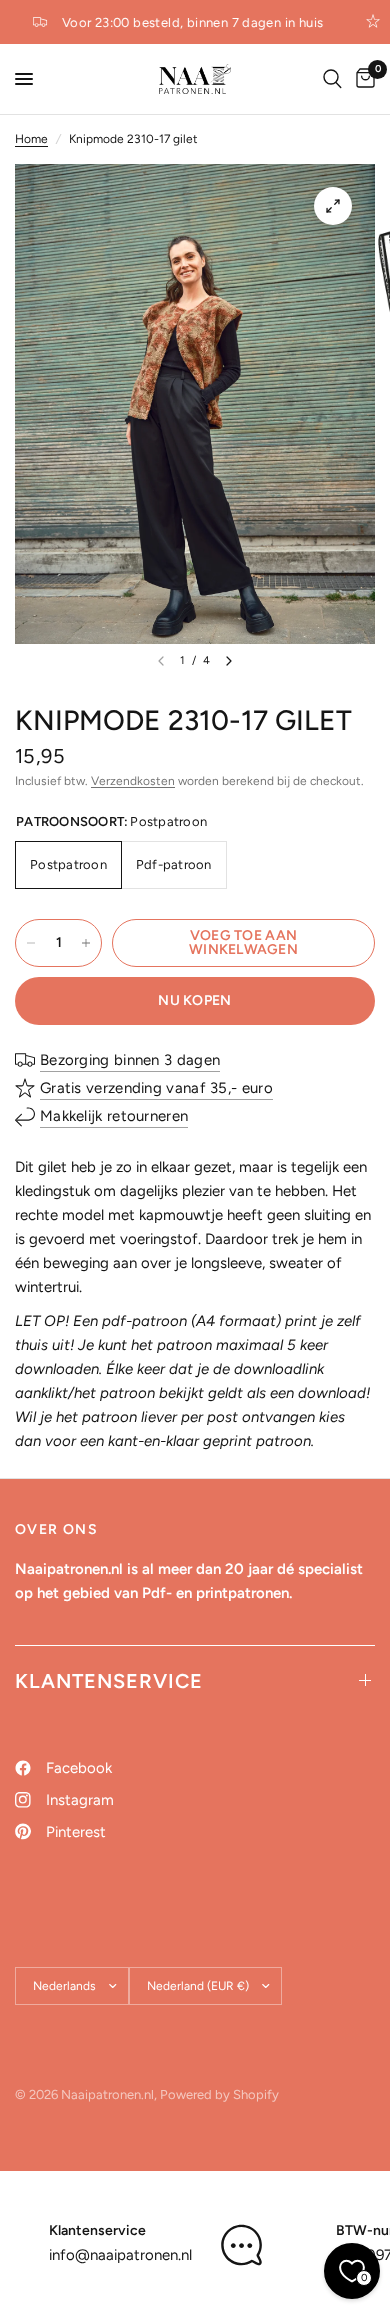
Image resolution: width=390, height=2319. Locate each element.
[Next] (229, 661)
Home (31, 139)
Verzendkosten (133, 781)
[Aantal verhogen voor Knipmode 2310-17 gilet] (86, 943)
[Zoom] (333, 206)
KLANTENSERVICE (109, 1681)
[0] (362, 79)
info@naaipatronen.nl (120, 2255)
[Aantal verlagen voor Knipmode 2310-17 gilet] (31, 943)
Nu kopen (194, 1000)
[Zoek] (332, 79)
